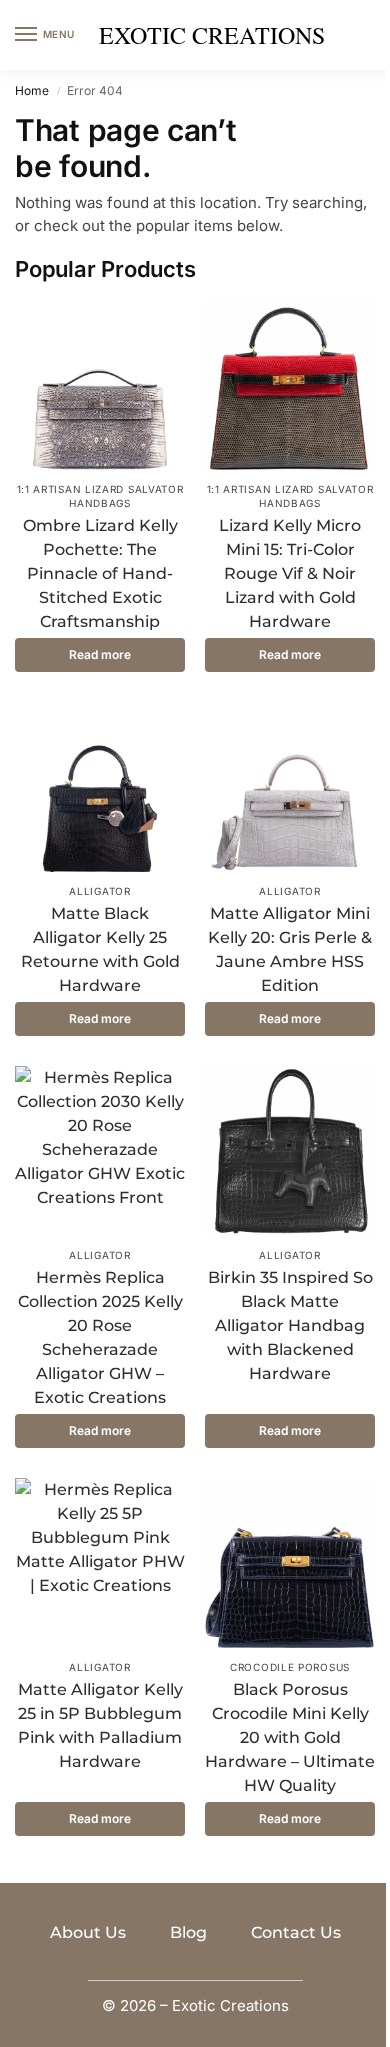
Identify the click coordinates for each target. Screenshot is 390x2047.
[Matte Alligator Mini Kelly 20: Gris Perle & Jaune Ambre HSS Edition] (290, 787)
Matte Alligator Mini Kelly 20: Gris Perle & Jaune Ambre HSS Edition (290, 949)
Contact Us (296, 1932)
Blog (188, 1932)
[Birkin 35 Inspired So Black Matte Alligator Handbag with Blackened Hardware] (290, 1151)
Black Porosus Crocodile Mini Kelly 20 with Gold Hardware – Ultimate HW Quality (290, 1737)
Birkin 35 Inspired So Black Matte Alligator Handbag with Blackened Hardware (290, 1325)
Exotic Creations (212, 35)
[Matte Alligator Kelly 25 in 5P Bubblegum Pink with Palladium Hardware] (100, 1563)
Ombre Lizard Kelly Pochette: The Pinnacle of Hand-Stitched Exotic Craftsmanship (100, 573)
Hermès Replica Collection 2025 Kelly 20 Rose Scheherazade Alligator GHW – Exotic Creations (100, 1337)
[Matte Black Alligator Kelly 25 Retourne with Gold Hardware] (100, 787)
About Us (88, 1932)
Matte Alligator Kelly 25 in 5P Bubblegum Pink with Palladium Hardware (100, 1725)
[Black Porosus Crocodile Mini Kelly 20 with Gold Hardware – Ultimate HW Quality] (290, 1563)
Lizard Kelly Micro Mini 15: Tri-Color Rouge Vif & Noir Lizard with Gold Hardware (290, 573)
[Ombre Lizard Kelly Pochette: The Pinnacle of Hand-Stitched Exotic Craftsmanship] (100, 385)
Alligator (99, 891)
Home (32, 90)
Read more (100, 654)
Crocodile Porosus (290, 1667)
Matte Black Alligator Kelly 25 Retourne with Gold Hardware (100, 949)
